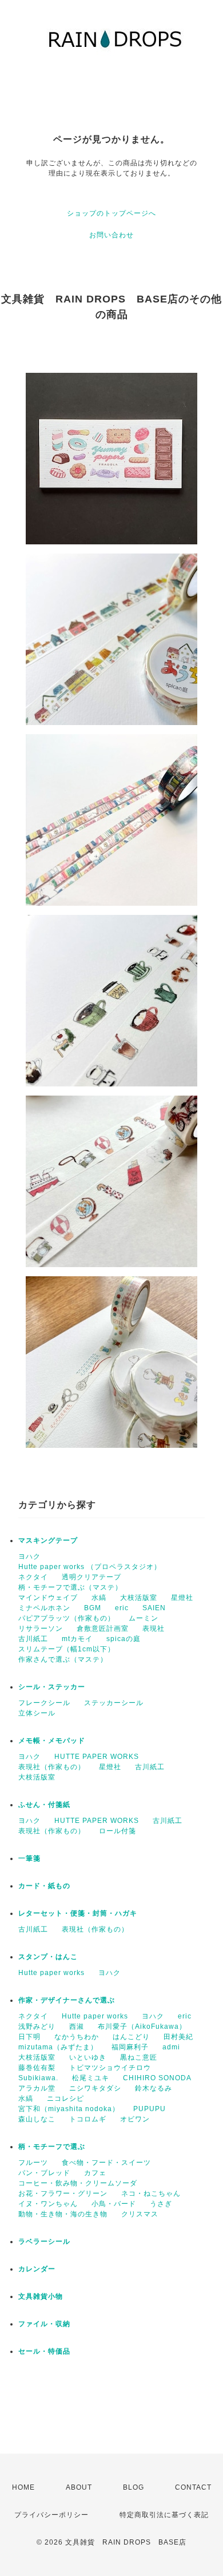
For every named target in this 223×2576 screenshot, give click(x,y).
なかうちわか (77, 2037)
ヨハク (29, 1556)
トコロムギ (88, 2119)
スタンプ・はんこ (48, 1957)
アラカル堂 (37, 2088)
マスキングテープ (48, 1540)
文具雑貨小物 (41, 2296)
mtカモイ (77, 1639)
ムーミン (144, 1618)
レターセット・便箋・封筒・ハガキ (78, 1913)
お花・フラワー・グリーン (63, 2193)
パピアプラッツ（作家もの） (67, 1618)
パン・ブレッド (44, 2173)
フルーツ (33, 2163)
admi (171, 2047)
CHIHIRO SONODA (157, 2078)
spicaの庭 (124, 1639)
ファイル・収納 (44, 2324)
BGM (93, 1608)
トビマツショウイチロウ (110, 2068)
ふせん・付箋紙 (44, 1805)
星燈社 (182, 1598)
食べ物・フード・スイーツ (106, 2163)
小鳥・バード (114, 2204)
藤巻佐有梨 (37, 2068)
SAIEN (154, 1608)
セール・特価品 (44, 2351)
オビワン (135, 2119)
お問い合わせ (111, 235)
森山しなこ (37, 2119)
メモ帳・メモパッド (52, 1741)
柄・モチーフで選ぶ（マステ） (70, 1587)
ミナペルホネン (44, 1608)
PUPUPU (150, 2109)
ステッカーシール (114, 1703)
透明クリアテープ (91, 1577)
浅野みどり (37, 2026)
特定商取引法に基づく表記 (164, 2515)
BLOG (134, 2487)
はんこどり (131, 2037)
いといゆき (88, 2057)
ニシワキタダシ (95, 2088)
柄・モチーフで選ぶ (52, 2147)
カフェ (95, 2173)
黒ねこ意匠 (139, 2057)
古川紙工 (33, 1639)
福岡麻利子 (130, 2047)
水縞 (99, 1598)
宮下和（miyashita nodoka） (69, 2109)
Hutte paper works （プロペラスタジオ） (90, 1567)
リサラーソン (41, 1629)
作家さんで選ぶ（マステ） (63, 1659)
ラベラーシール (44, 2241)
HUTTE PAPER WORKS (97, 1757)
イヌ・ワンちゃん (48, 2204)
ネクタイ (33, 1577)
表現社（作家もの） (52, 1767)
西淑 (77, 2026)
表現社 (154, 1629)
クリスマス (140, 2214)
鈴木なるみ (154, 2088)
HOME (23, 2487)
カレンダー (37, 2269)
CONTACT (193, 2487)
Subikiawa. (38, 2078)
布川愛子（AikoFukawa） (142, 2026)
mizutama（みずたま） (58, 2047)
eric (122, 1608)
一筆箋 (29, 1858)
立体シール (37, 1713)
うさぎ (161, 2204)
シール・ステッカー (52, 1687)
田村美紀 (178, 2037)
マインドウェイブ (48, 1598)
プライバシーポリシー (51, 2515)
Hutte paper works (51, 1973)
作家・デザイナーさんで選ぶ (67, 2000)
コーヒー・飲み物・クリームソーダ (78, 2183)
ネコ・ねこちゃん (151, 2193)
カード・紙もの (44, 1886)
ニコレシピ (65, 2099)
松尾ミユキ (91, 2078)
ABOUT (79, 2487)
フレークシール (44, 1703)
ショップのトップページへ (111, 213)
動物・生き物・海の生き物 (63, 2214)
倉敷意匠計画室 (103, 1629)
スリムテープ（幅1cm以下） (67, 1649)
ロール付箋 (118, 1831)
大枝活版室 (139, 1598)
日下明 (29, 2037)
